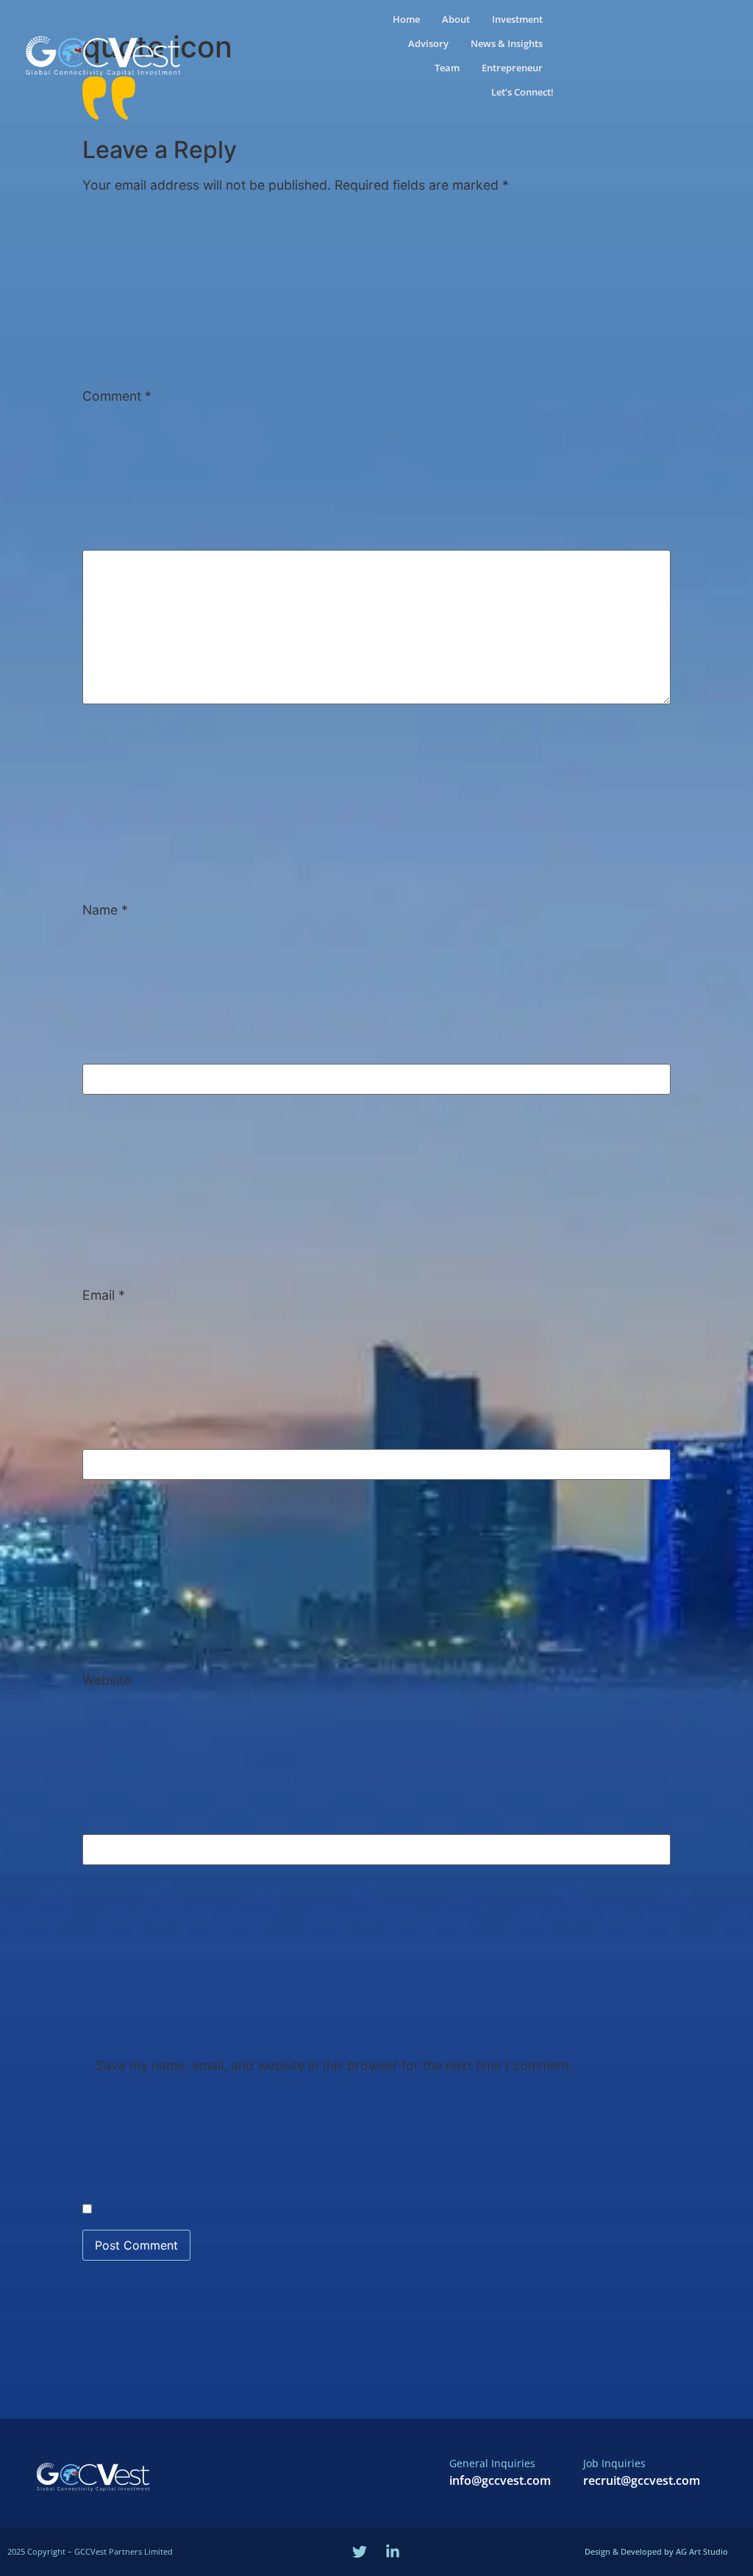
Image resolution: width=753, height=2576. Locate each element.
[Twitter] (360, 2552)
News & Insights (507, 43)
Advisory (428, 43)
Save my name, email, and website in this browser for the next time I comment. (334, 2066)
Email (104, 1295)
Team (447, 68)
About (456, 19)
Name (105, 910)
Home (406, 19)
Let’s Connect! (522, 92)
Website (107, 1681)
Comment (117, 396)
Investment (517, 19)
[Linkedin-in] (393, 2552)
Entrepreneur (512, 68)
